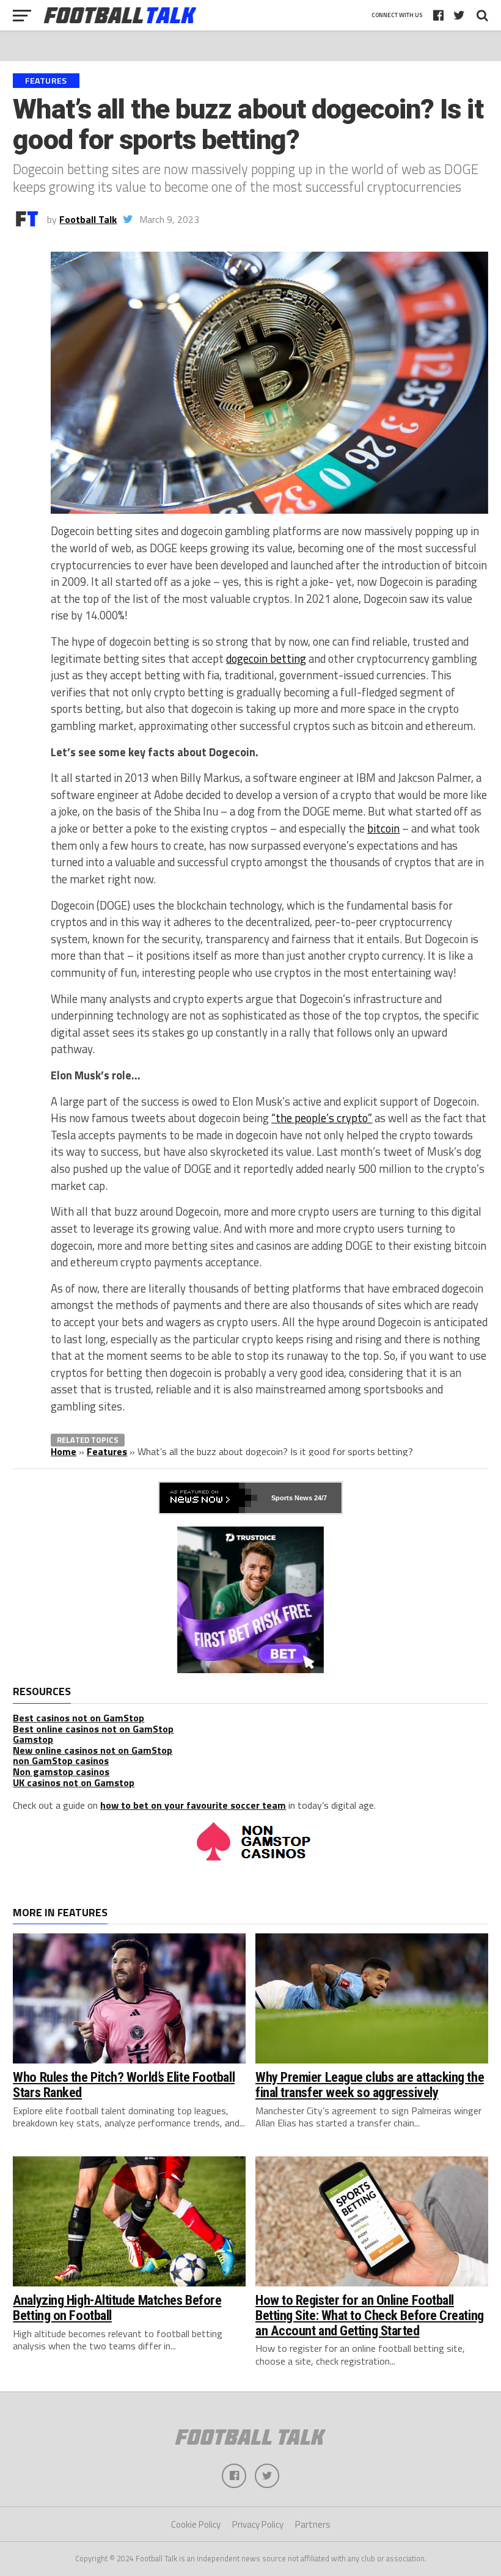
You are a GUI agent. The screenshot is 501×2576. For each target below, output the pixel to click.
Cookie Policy (196, 2524)
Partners (313, 2524)
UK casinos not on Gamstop (74, 1782)
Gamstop (33, 1739)
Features (107, 1451)
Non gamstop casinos (61, 1771)
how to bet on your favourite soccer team (193, 1805)
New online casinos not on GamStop (93, 1750)
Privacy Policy (258, 2524)
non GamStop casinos (61, 1761)
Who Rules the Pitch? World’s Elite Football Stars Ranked (124, 2085)
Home (64, 1451)
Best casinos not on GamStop (79, 1718)
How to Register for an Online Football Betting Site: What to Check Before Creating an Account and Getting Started (370, 2315)
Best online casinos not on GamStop (93, 1729)
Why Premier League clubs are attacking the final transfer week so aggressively (370, 2085)
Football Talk (88, 219)
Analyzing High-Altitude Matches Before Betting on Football (117, 2308)
